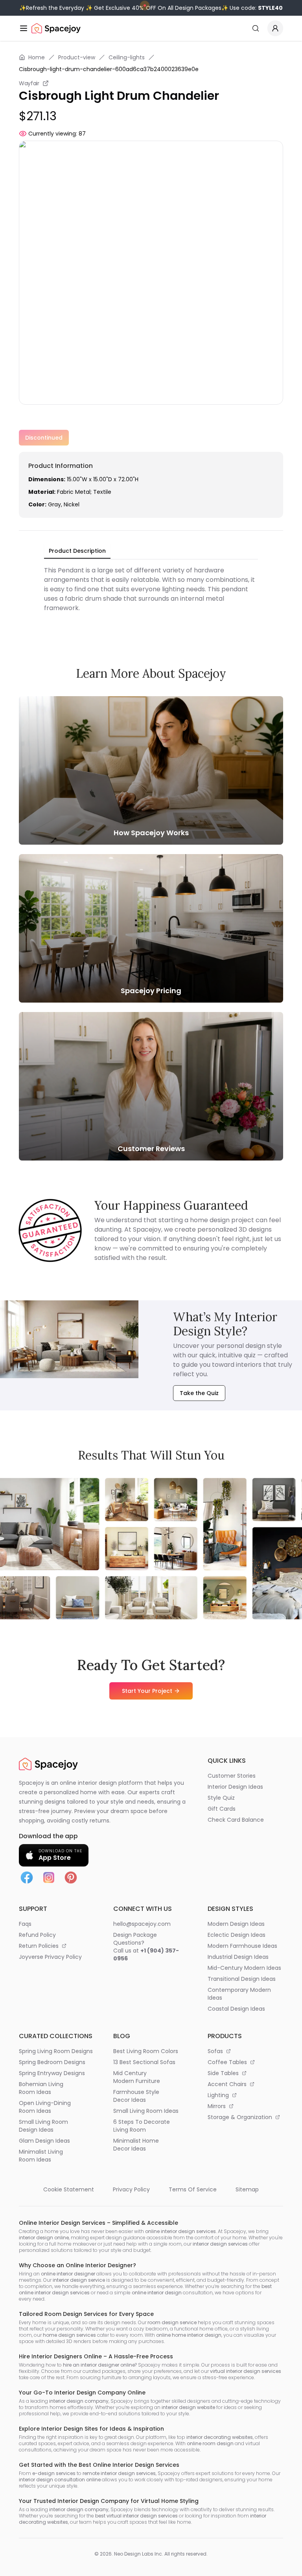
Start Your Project (147, 1691)
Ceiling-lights (127, 57)
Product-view (77, 57)
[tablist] (77, 551)
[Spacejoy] (56, 28)
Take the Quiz (199, 1393)
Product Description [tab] (77, 551)
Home (37, 57)
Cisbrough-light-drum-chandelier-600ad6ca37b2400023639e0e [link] (109, 69)
